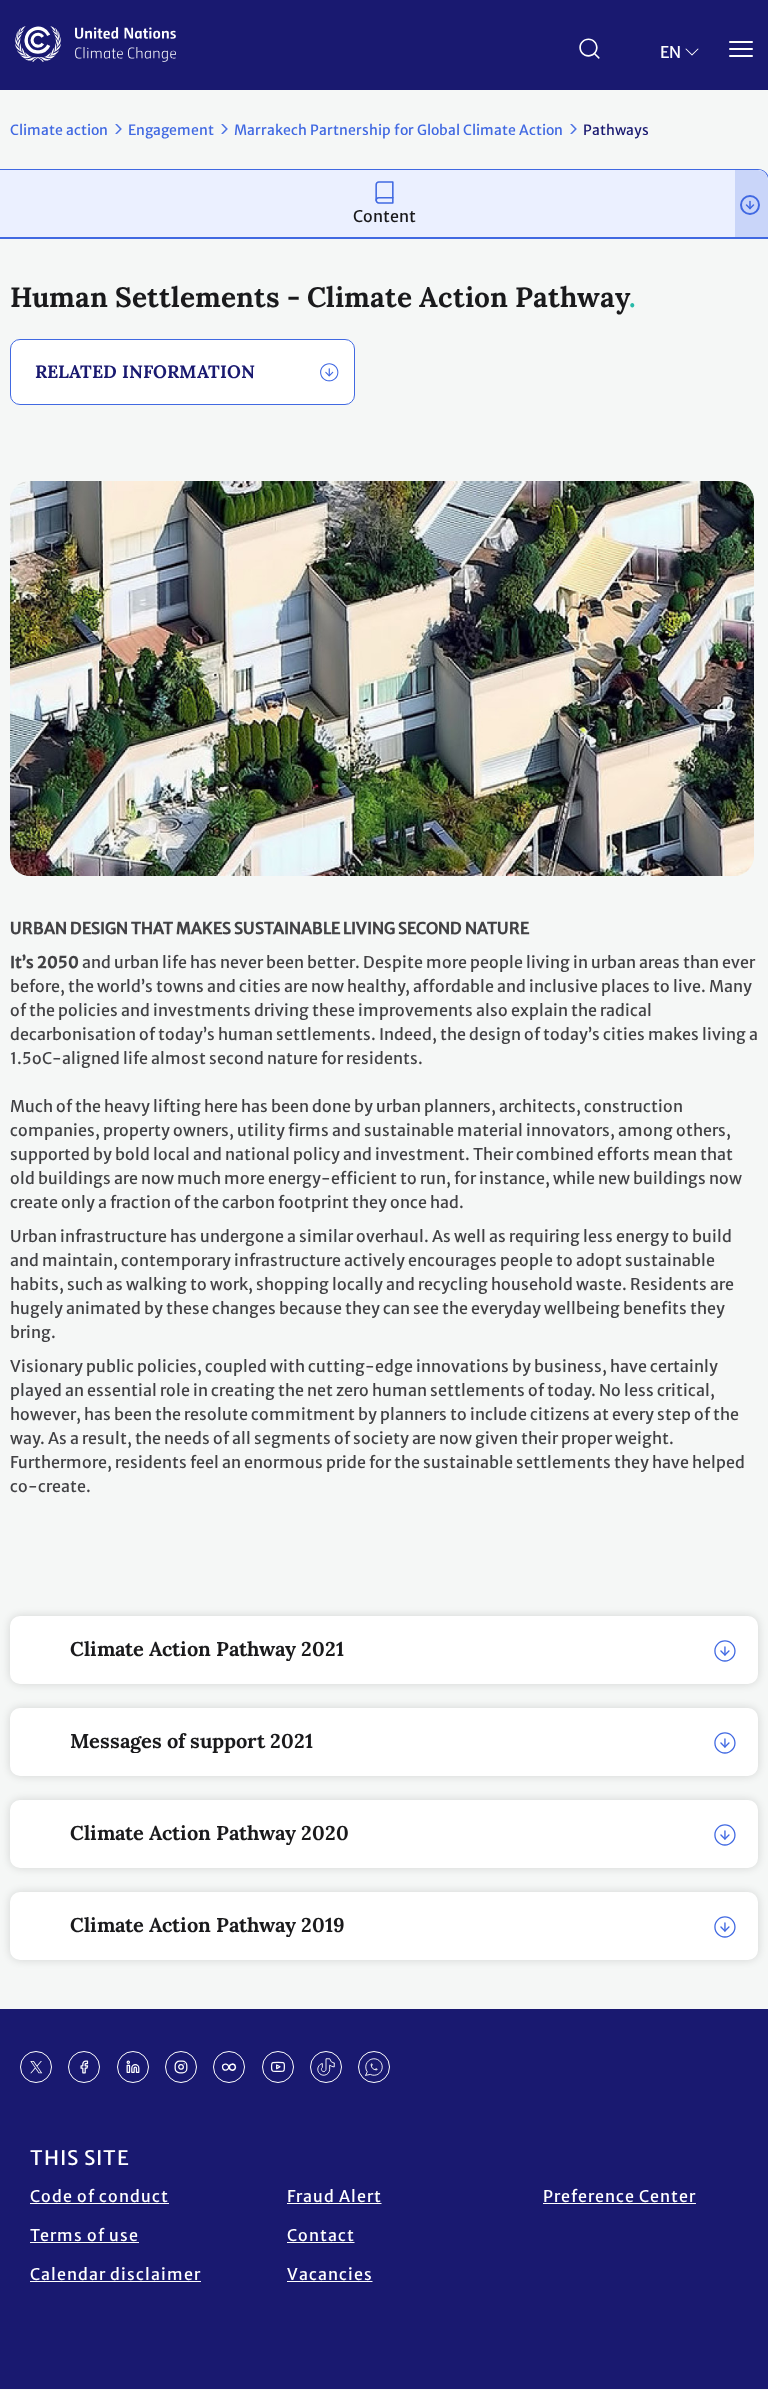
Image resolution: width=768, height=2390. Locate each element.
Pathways (616, 130)
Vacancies (330, 2274)
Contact (321, 2235)
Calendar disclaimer (115, 2274)
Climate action (59, 130)
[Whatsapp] (374, 2067)
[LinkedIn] (133, 2067)
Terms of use (84, 2235)
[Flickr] (229, 2067)
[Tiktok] (326, 2067)
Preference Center (619, 2196)
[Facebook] (84, 2067)
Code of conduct (99, 2196)
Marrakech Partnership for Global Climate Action (398, 130)
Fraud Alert (334, 2196)
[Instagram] (181, 2067)
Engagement (171, 130)
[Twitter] (36, 2067)
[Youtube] (278, 2067)
